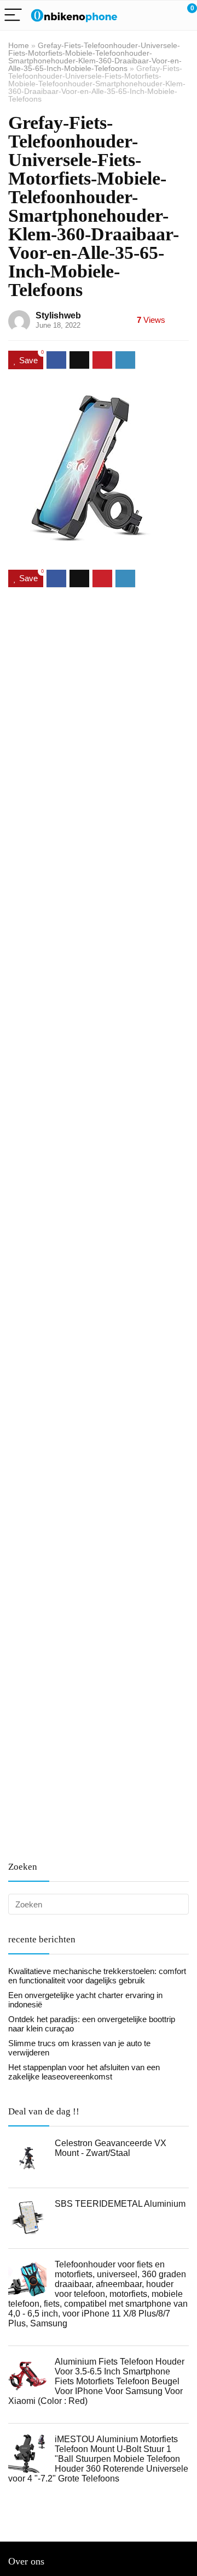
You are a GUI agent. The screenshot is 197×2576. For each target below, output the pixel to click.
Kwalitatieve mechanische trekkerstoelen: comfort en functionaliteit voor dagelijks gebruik (97, 1976)
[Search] (140, 16)
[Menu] (13, 16)
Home (19, 45)
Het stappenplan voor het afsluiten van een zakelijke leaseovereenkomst (84, 2072)
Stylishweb (58, 315)
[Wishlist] (163, 15)
